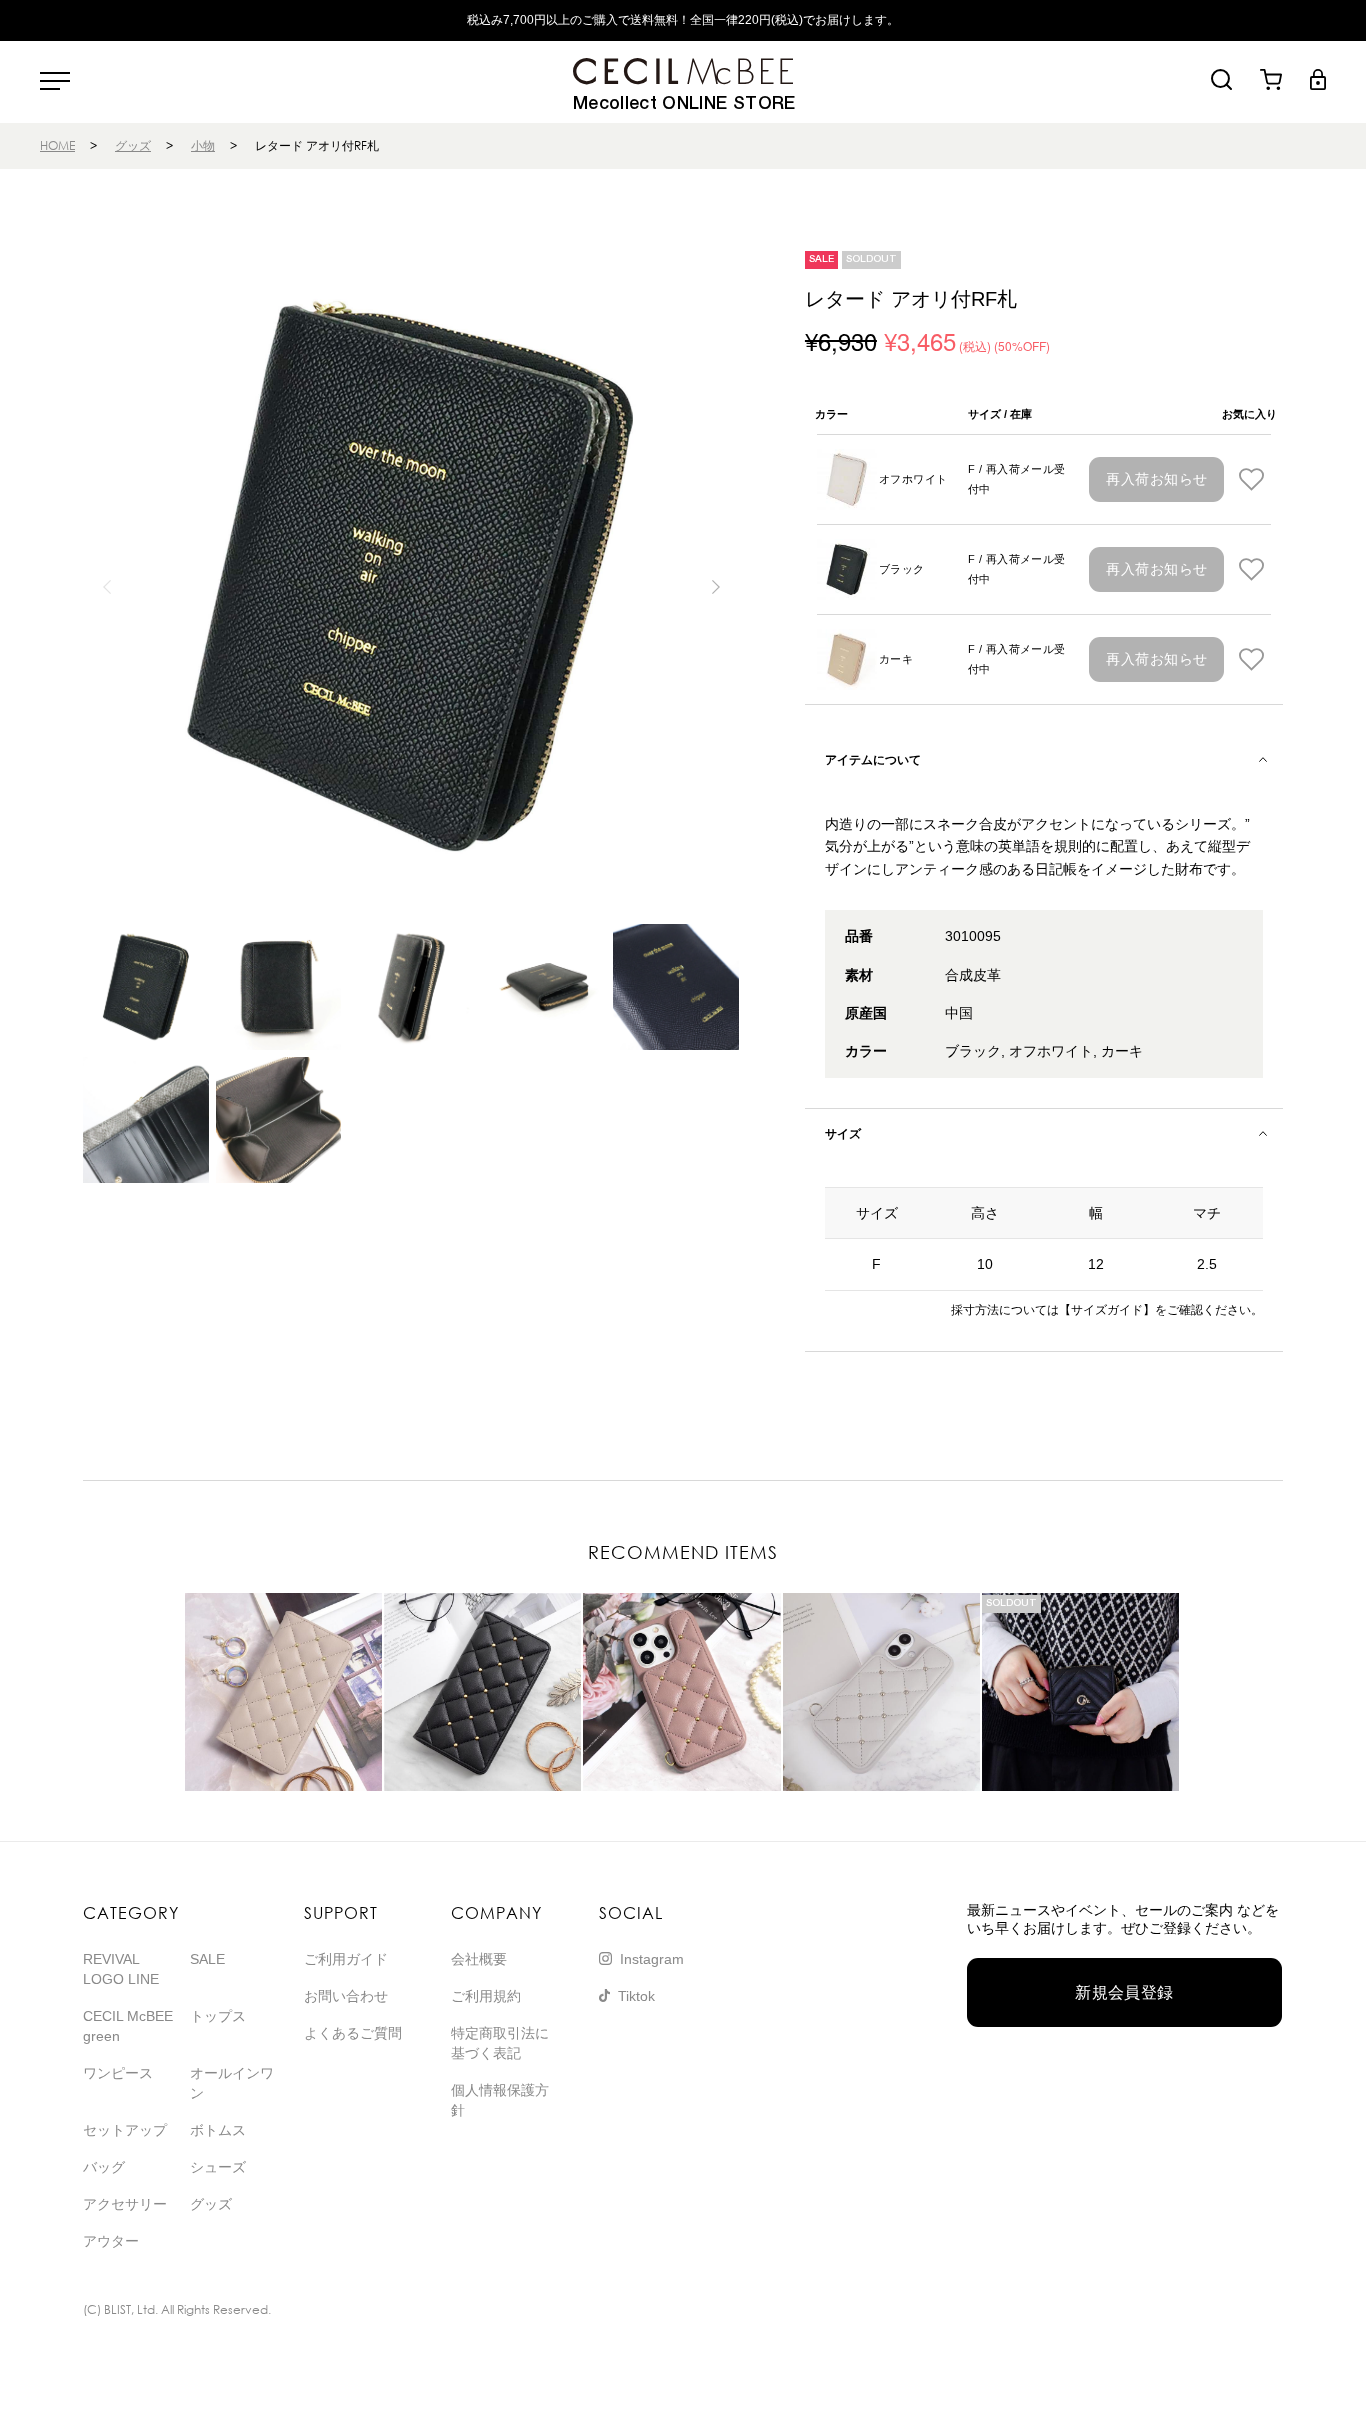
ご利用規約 (486, 1996)
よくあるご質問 (353, 2033)
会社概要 (479, 1959)
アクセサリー (125, 2204)
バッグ (104, 2167)
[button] (715, 587)
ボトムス (218, 2130)
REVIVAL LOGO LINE (121, 1969)
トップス (218, 2016)
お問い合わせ (346, 1996)
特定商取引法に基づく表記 (500, 2043)
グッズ (133, 145)
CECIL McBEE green (128, 2026)
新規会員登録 (1124, 1992)
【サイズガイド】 (1107, 1310)
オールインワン (232, 2083)
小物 (203, 145)
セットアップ (125, 2130)
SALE (207, 1959)
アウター (111, 2241)
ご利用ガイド (346, 1959)
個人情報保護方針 (500, 2100)
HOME (57, 145)
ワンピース (118, 2073)
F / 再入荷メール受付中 (1017, 479)
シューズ (218, 2167)
